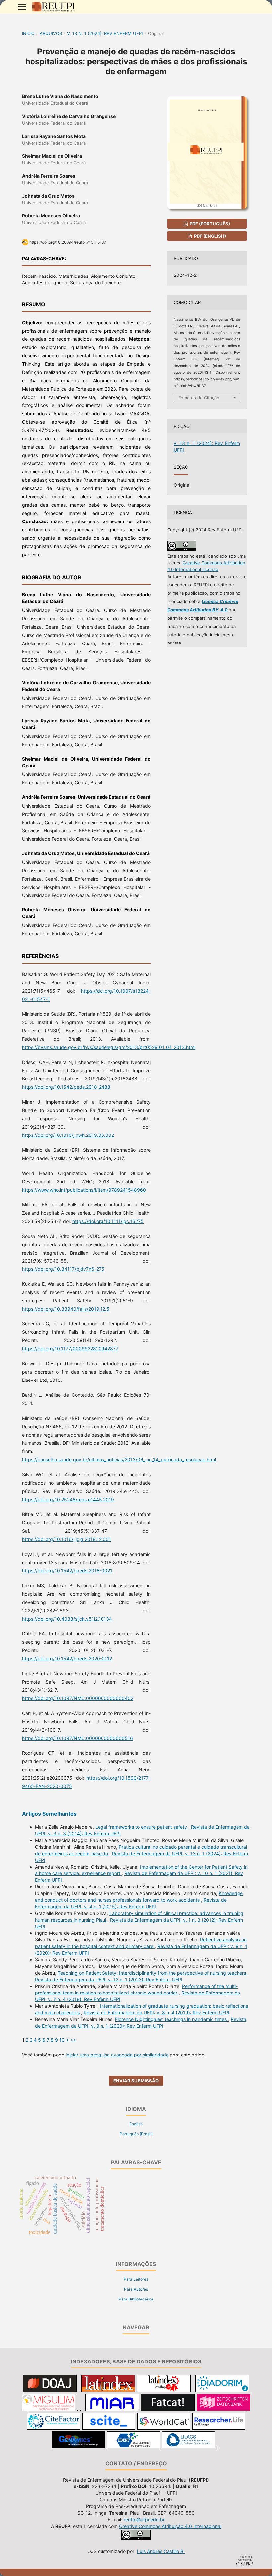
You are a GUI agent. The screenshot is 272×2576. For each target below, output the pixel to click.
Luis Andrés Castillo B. (161, 2551)
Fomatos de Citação (199, 398)
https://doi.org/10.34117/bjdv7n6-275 (63, 1269)
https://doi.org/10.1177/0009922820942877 (70, 1349)
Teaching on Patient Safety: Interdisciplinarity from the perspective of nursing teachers (153, 1973)
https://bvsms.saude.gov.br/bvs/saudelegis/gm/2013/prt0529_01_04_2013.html (109, 1047)
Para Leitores (136, 2279)
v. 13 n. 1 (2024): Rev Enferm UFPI (105, 33)
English (136, 2124)
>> (73, 2040)
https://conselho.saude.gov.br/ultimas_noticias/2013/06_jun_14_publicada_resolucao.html (119, 1460)
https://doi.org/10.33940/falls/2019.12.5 (66, 1309)
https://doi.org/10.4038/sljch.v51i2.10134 (67, 1619)
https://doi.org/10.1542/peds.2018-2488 (66, 1087)
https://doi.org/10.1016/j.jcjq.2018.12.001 (67, 1539)
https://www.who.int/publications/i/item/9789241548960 (84, 1190)
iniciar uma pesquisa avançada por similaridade (117, 2055)
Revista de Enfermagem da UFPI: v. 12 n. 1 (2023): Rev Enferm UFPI (109, 1979)
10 (62, 2040)
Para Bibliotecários (136, 2299)
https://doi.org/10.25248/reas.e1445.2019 (68, 1499)
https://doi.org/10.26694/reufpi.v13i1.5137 (68, 242)
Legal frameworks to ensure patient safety (142, 1827)
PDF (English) (209, 236)
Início (28, 33)
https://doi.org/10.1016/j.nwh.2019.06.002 (68, 1135)
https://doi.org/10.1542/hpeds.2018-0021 (67, 1571)
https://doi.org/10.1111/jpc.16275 (108, 1221)
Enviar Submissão (136, 2081)
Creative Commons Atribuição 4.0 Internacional (170, 2526)
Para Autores (136, 2289)
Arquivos (51, 33)
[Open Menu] (22, 7)
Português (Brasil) (136, 2134)
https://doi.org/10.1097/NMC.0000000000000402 (78, 1698)
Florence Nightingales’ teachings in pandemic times (171, 2019)
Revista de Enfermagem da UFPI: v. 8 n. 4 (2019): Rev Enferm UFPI (156, 2013)
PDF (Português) (209, 224)
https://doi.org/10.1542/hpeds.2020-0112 (67, 1658)
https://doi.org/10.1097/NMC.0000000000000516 (77, 1738)
